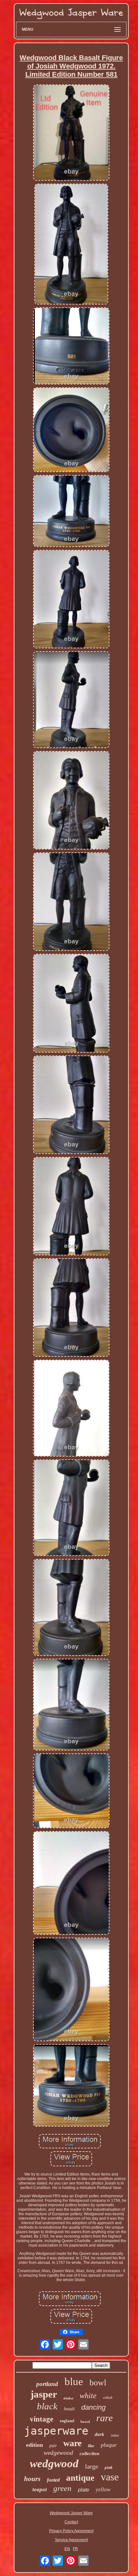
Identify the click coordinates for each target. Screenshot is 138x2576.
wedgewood (58, 2453)
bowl (98, 2383)
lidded (115, 2435)
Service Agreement (71, 2540)
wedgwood (54, 2464)
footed (53, 2480)
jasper (44, 2394)
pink (109, 2467)
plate (84, 2490)
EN (67, 2549)
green (62, 2488)
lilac (91, 2446)
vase (110, 2477)
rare (104, 2418)
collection (89, 2454)
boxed (85, 2422)
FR (75, 2549)
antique (80, 2478)
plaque (109, 2445)
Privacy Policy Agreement (71, 2531)
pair (53, 2446)
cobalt (108, 2398)
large (92, 2466)
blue (74, 2382)
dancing (93, 2407)
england (67, 2421)
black (47, 2406)
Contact (71, 2522)
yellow (103, 2489)
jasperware (56, 2431)
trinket (68, 2398)
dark (99, 2434)
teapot (40, 2489)
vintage (42, 2419)
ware (72, 2443)
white (88, 2396)
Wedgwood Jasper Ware (71, 2513)
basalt (69, 2409)
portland (47, 2384)
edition (34, 2445)
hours (32, 2479)
